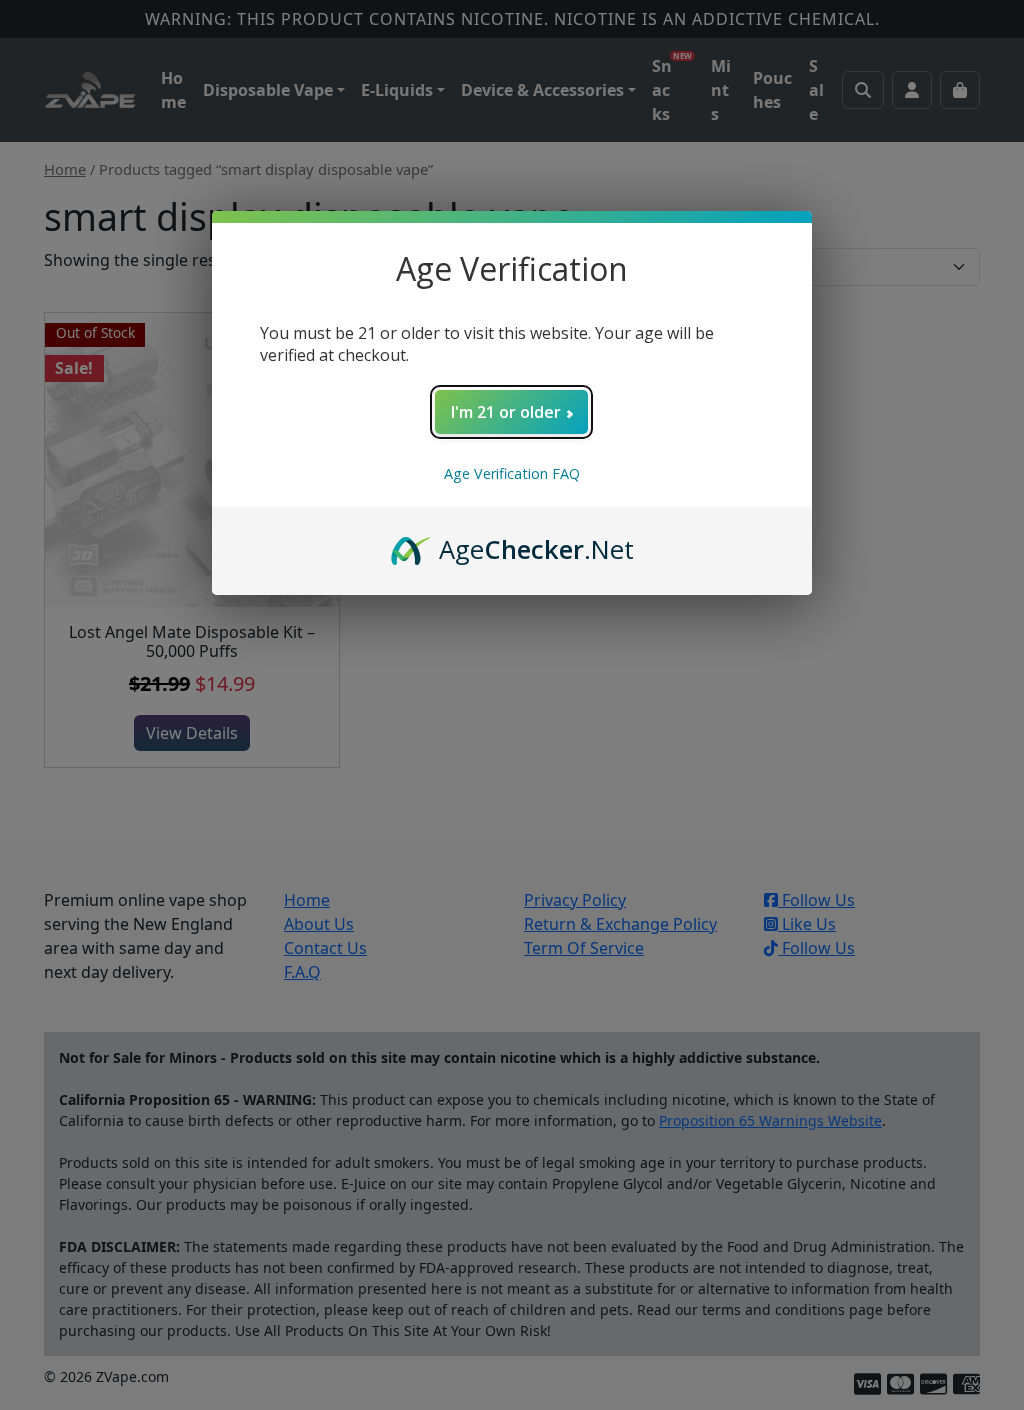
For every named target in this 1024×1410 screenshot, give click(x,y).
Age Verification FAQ (512, 473)
